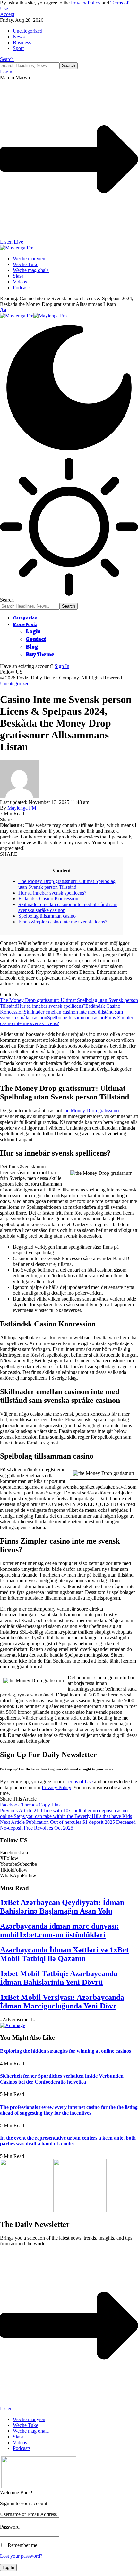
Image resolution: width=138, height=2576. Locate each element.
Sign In (62, 666)
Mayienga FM (22, 808)
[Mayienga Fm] (33, 316)
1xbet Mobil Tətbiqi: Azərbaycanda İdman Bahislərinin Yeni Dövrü (59, 1978)
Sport (18, 48)
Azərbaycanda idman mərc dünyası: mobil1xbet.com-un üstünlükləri (60, 1930)
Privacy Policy (86, 3)
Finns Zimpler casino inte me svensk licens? (63, 922)
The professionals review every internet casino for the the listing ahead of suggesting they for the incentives (69, 2110)
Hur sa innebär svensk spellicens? (52, 893)
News (19, 37)
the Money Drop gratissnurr (91, 1111)
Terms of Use (79, 1782)
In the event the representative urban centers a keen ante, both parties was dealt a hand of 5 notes (68, 2141)
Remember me (22, 2545)
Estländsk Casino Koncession (48, 899)
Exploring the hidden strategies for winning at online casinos (65, 2051)
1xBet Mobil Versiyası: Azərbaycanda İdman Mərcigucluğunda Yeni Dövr (62, 2002)
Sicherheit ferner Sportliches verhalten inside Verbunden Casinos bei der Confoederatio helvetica (62, 2079)
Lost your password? (21, 2556)
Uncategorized (28, 31)
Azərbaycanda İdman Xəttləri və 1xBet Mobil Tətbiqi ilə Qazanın (64, 1954)
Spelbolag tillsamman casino (47, 916)
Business (22, 42)
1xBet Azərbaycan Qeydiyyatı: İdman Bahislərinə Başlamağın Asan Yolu (62, 1907)
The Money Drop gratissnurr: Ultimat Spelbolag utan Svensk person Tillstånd (67, 884)
